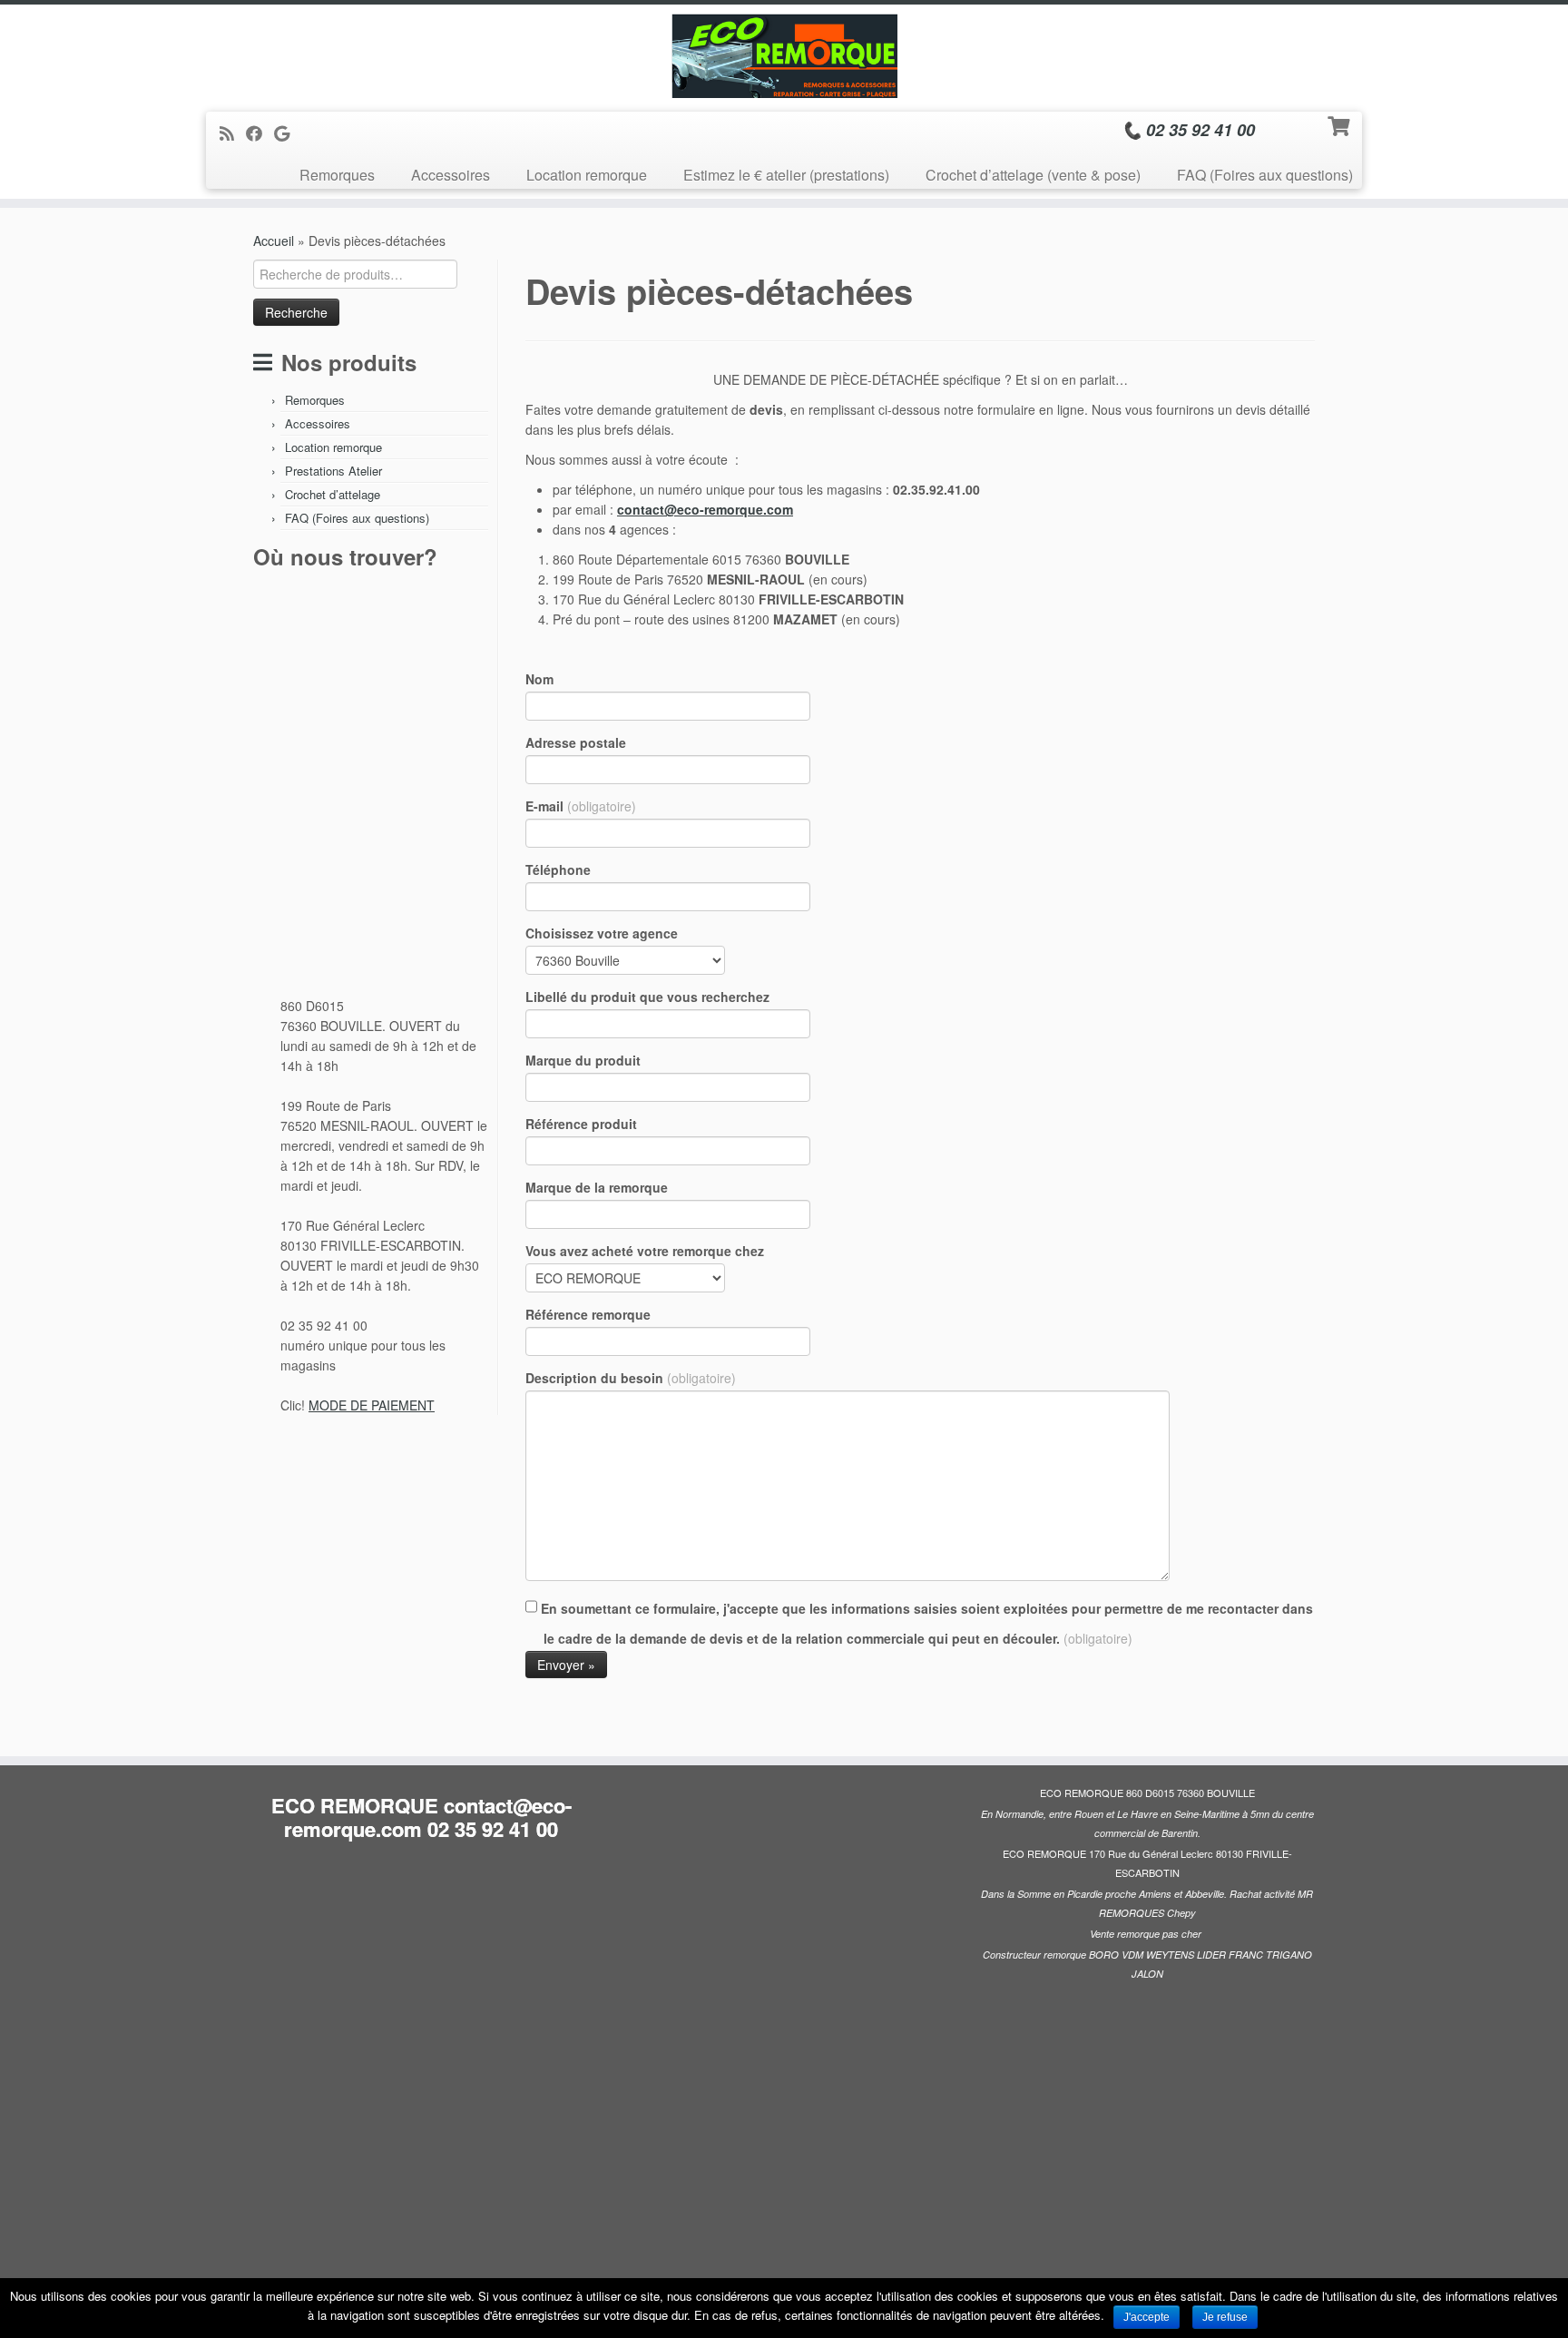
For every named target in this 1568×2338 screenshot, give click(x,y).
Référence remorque (588, 1314)
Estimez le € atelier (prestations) (786, 175)
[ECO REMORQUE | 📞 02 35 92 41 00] (784, 56)
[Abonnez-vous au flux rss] (233, 133)
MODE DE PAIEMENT (372, 1405)
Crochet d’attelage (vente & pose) (1033, 175)
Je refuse (1225, 2317)
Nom (539, 679)
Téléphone (558, 869)
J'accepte (1147, 2317)
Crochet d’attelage (333, 494)
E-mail (581, 806)
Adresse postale (576, 742)
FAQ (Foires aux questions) (1265, 175)
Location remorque (587, 175)
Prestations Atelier (333, 471)
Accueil (274, 241)
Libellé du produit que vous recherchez (647, 997)
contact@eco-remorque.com (705, 509)
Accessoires (451, 175)
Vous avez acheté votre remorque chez (645, 1251)
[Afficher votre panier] (1341, 124)
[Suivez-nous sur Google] (288, 133)
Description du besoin (631, 1378)
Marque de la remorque (597, 1187)
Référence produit (581, 1124)
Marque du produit (583, 1060)
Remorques (337, 175)
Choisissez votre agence (602, 933)
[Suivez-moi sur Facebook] (260, 133)
